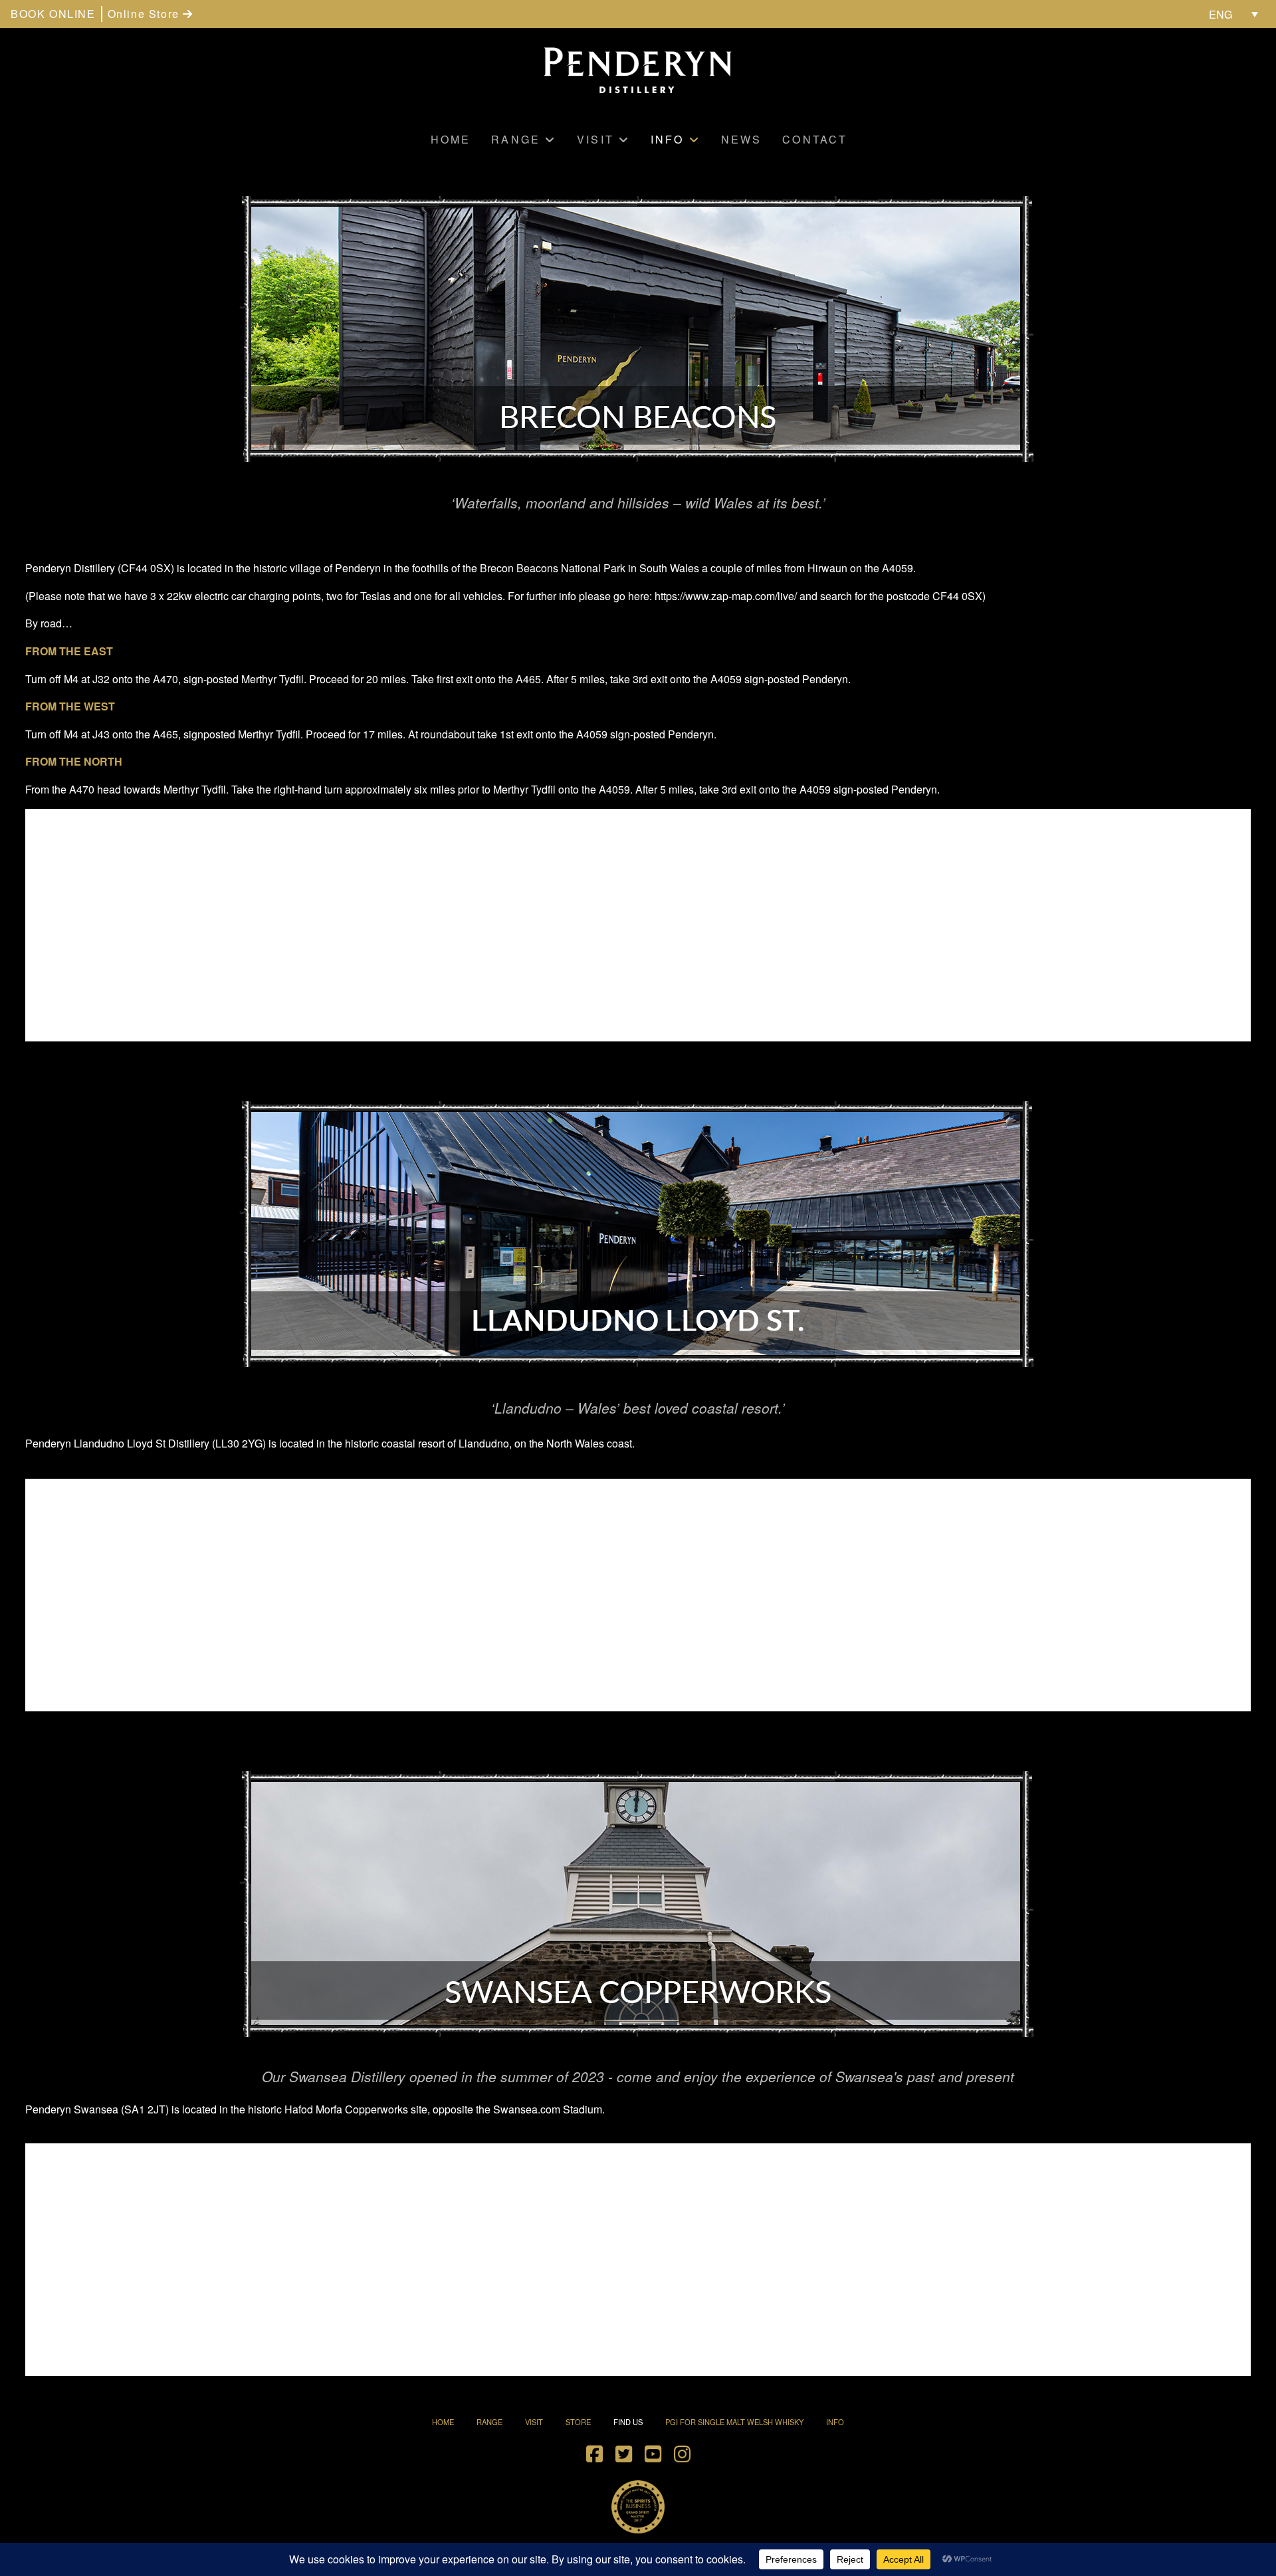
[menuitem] (1233, 14)
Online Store (146, 14)
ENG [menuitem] (1221, 14)
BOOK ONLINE (53, 14)
